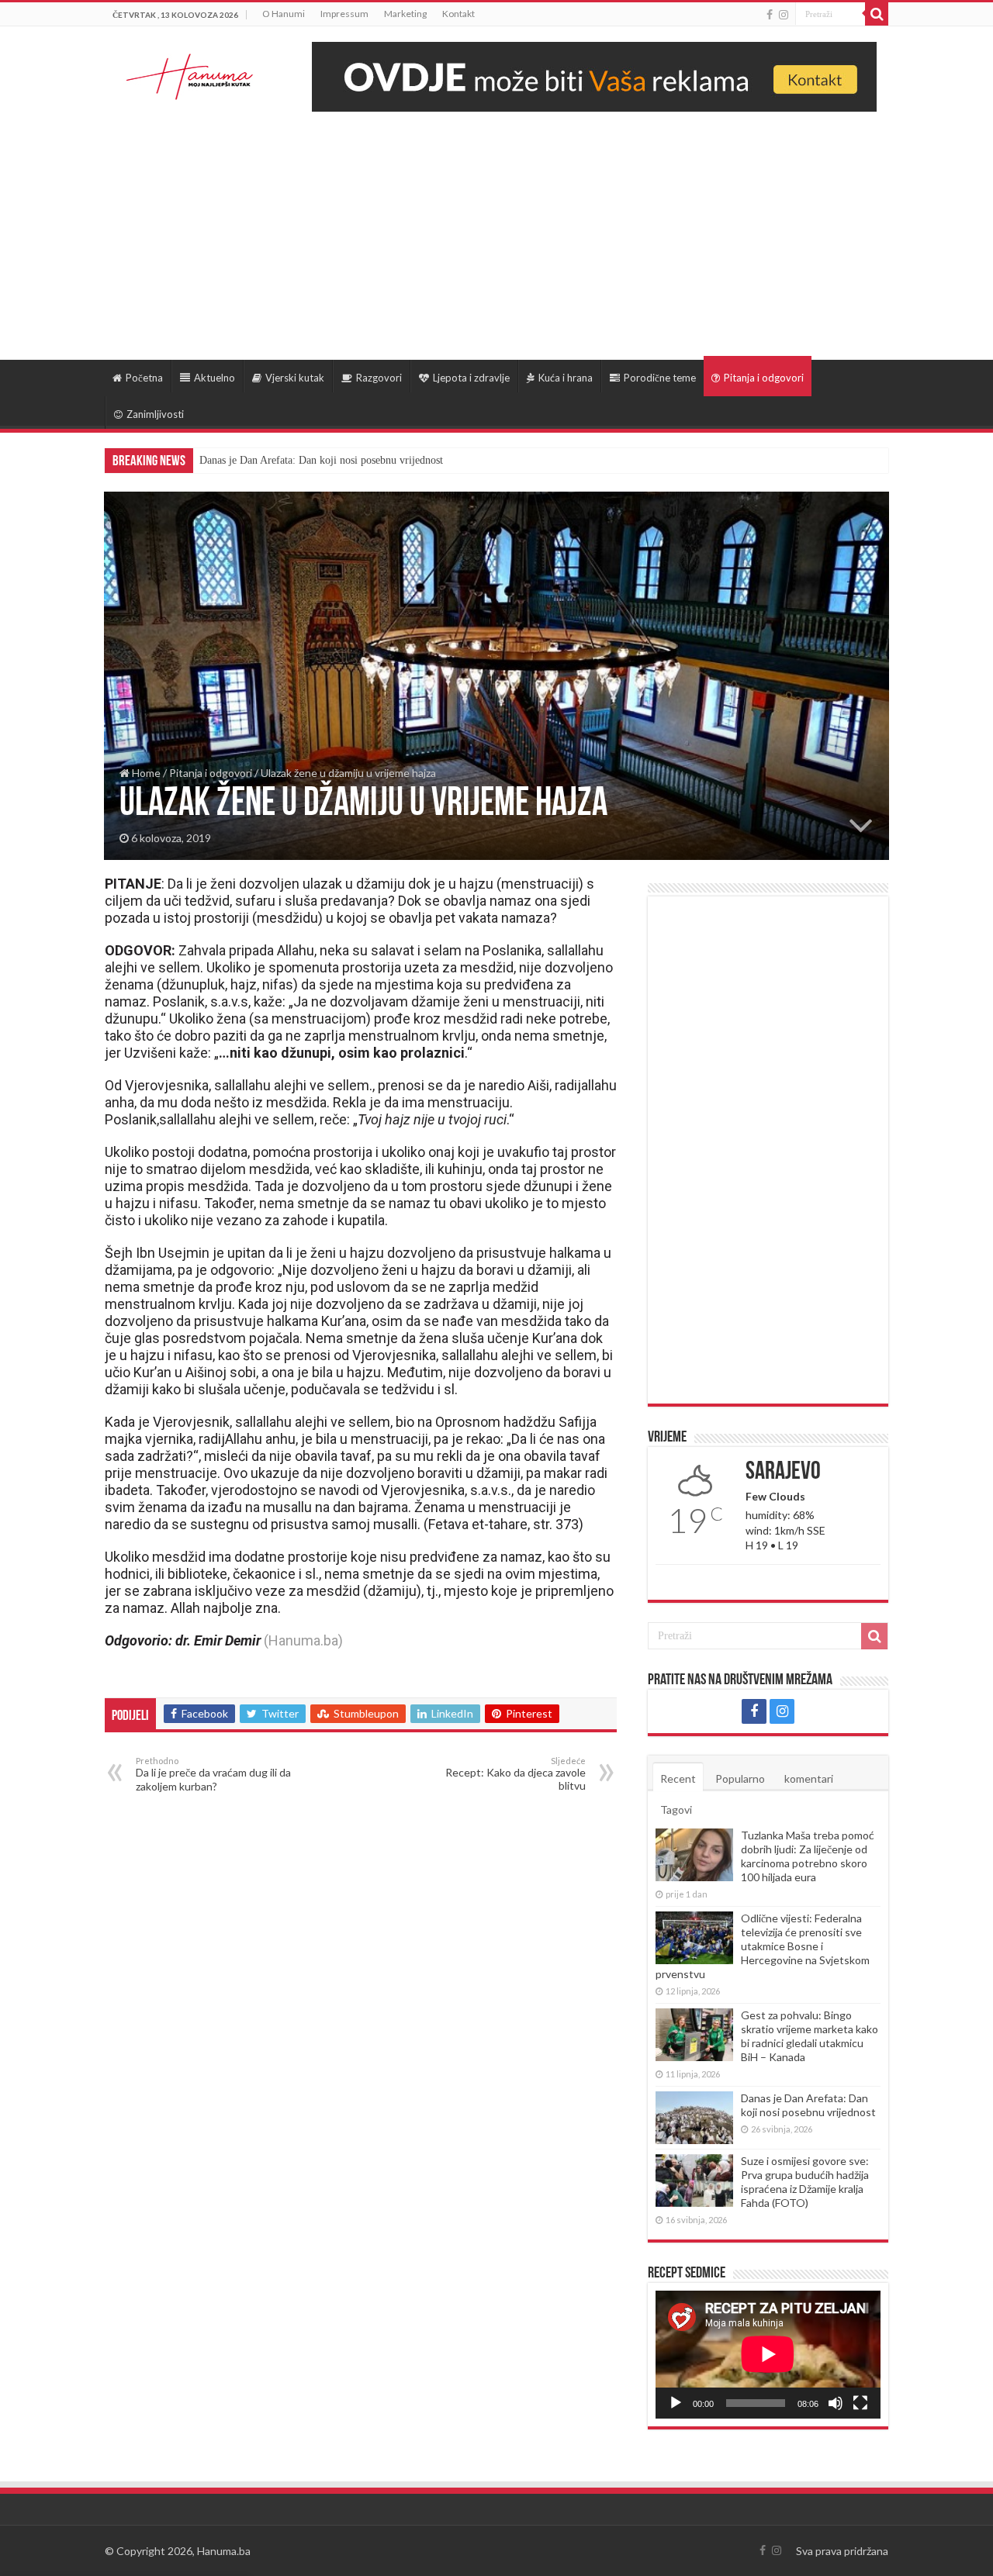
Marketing (405, 14)
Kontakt (458, 14)
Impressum (344, 14)
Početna (144, 378)
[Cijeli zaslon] (860, 2403)
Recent (678, 1778)
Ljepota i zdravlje (471, 378)
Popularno (740, 1778)
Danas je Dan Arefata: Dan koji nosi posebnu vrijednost (808, 2105)
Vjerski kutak (295, 378)
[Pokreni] (676, 2403)
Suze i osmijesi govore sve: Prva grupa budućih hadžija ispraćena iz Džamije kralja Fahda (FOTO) (416, 460)
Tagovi (676, 1809)
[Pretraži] (877, 14)
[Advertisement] (496, 228)
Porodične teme (660, 378)
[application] (768, 2355)
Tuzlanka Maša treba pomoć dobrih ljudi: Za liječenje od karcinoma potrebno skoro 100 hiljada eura (808, 1856)
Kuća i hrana (566, 378)
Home (145, 773)
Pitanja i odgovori (764, 378)
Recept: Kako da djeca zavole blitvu (516, 1774)
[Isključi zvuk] (836, 2403)
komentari (809, 1778)
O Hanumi (284, 14)
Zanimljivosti (155, 414)
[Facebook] (770, 15)
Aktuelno (215, 378)
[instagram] (784, 15)
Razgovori (379, 378)
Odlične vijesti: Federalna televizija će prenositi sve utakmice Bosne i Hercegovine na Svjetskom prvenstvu (763, 1946)
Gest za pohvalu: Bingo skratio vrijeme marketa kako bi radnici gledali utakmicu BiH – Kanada (810, 2036)
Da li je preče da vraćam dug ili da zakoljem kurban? (213, 1774)
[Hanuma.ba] (190, 74)
